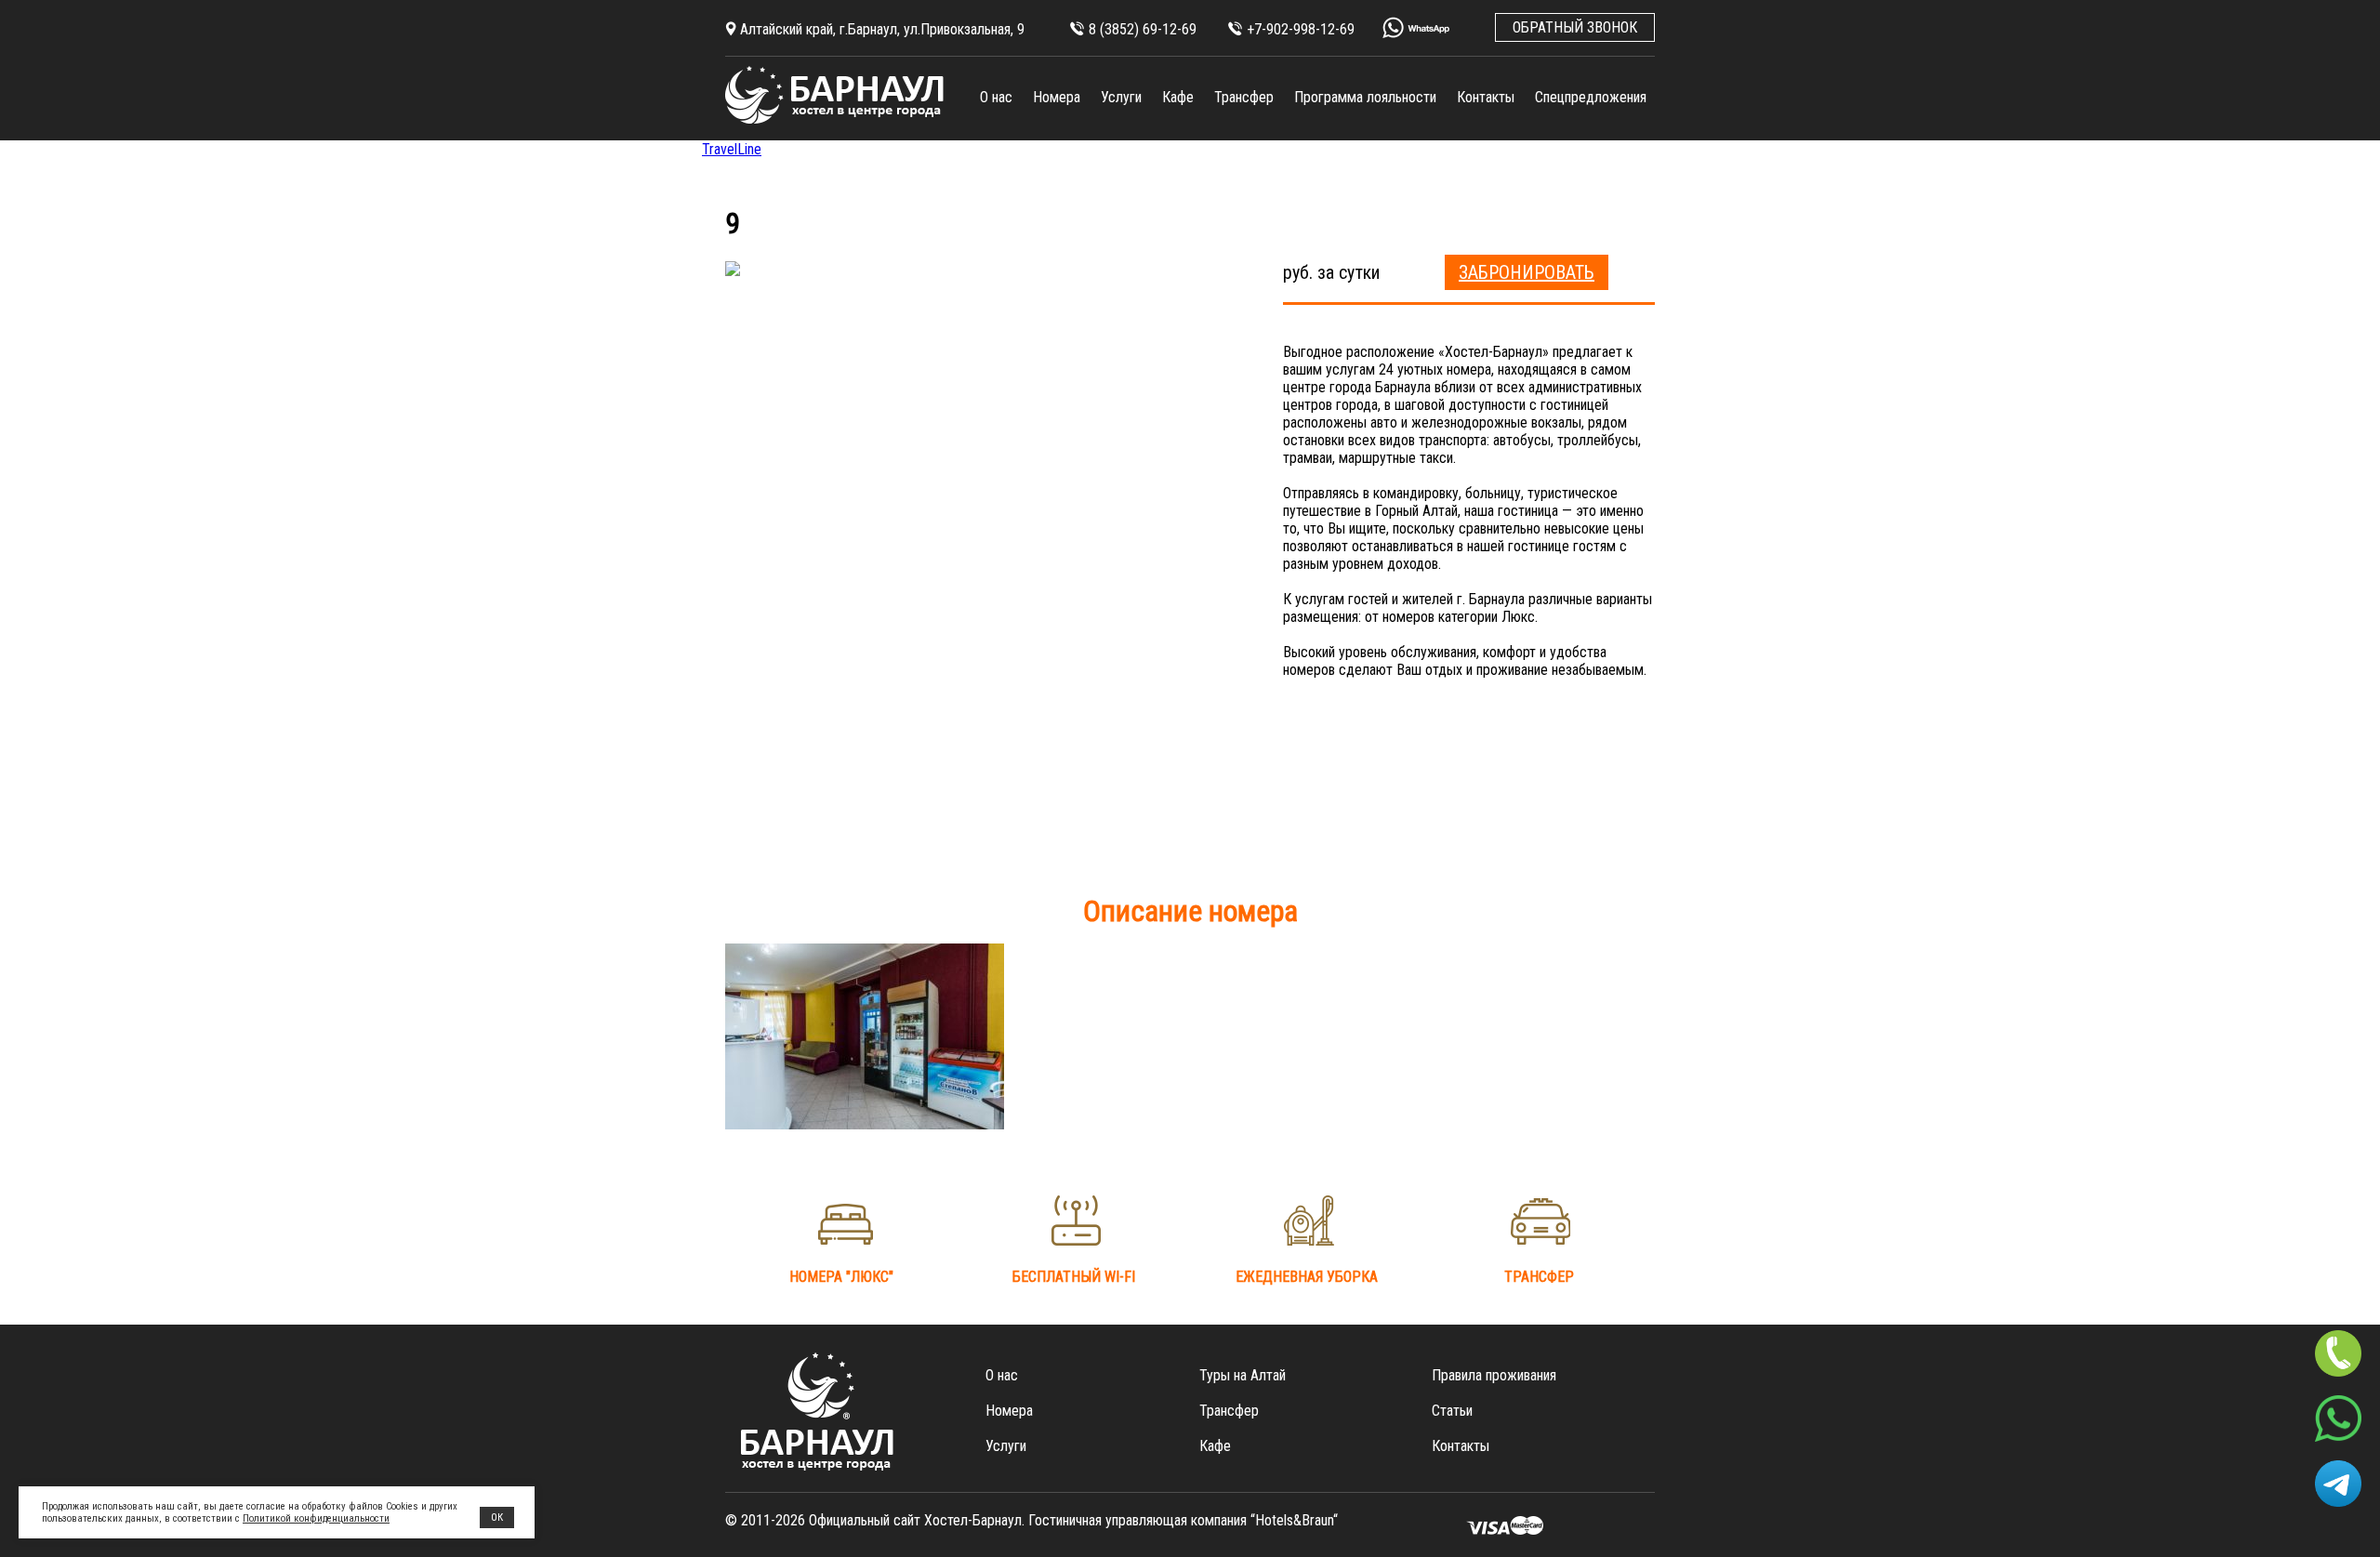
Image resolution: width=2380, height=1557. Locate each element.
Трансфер (1244, 97)
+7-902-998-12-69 (1301, 29)
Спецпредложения (1591, 97)
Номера (1057, 97)
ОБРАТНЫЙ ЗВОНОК (1575, 27)
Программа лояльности (1365, 97)
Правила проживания (1494, 1375)
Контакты (1486, 97)
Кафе (1178, 97)
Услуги (1121, 97)
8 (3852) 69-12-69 (1143, 29)
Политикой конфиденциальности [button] (316, 1518)
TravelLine (732, 149)
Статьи (1452, 1411)
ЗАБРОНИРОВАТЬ (1527, 272)
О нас (996, 97)
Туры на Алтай (1243, 1375)
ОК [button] (497, 1517)
